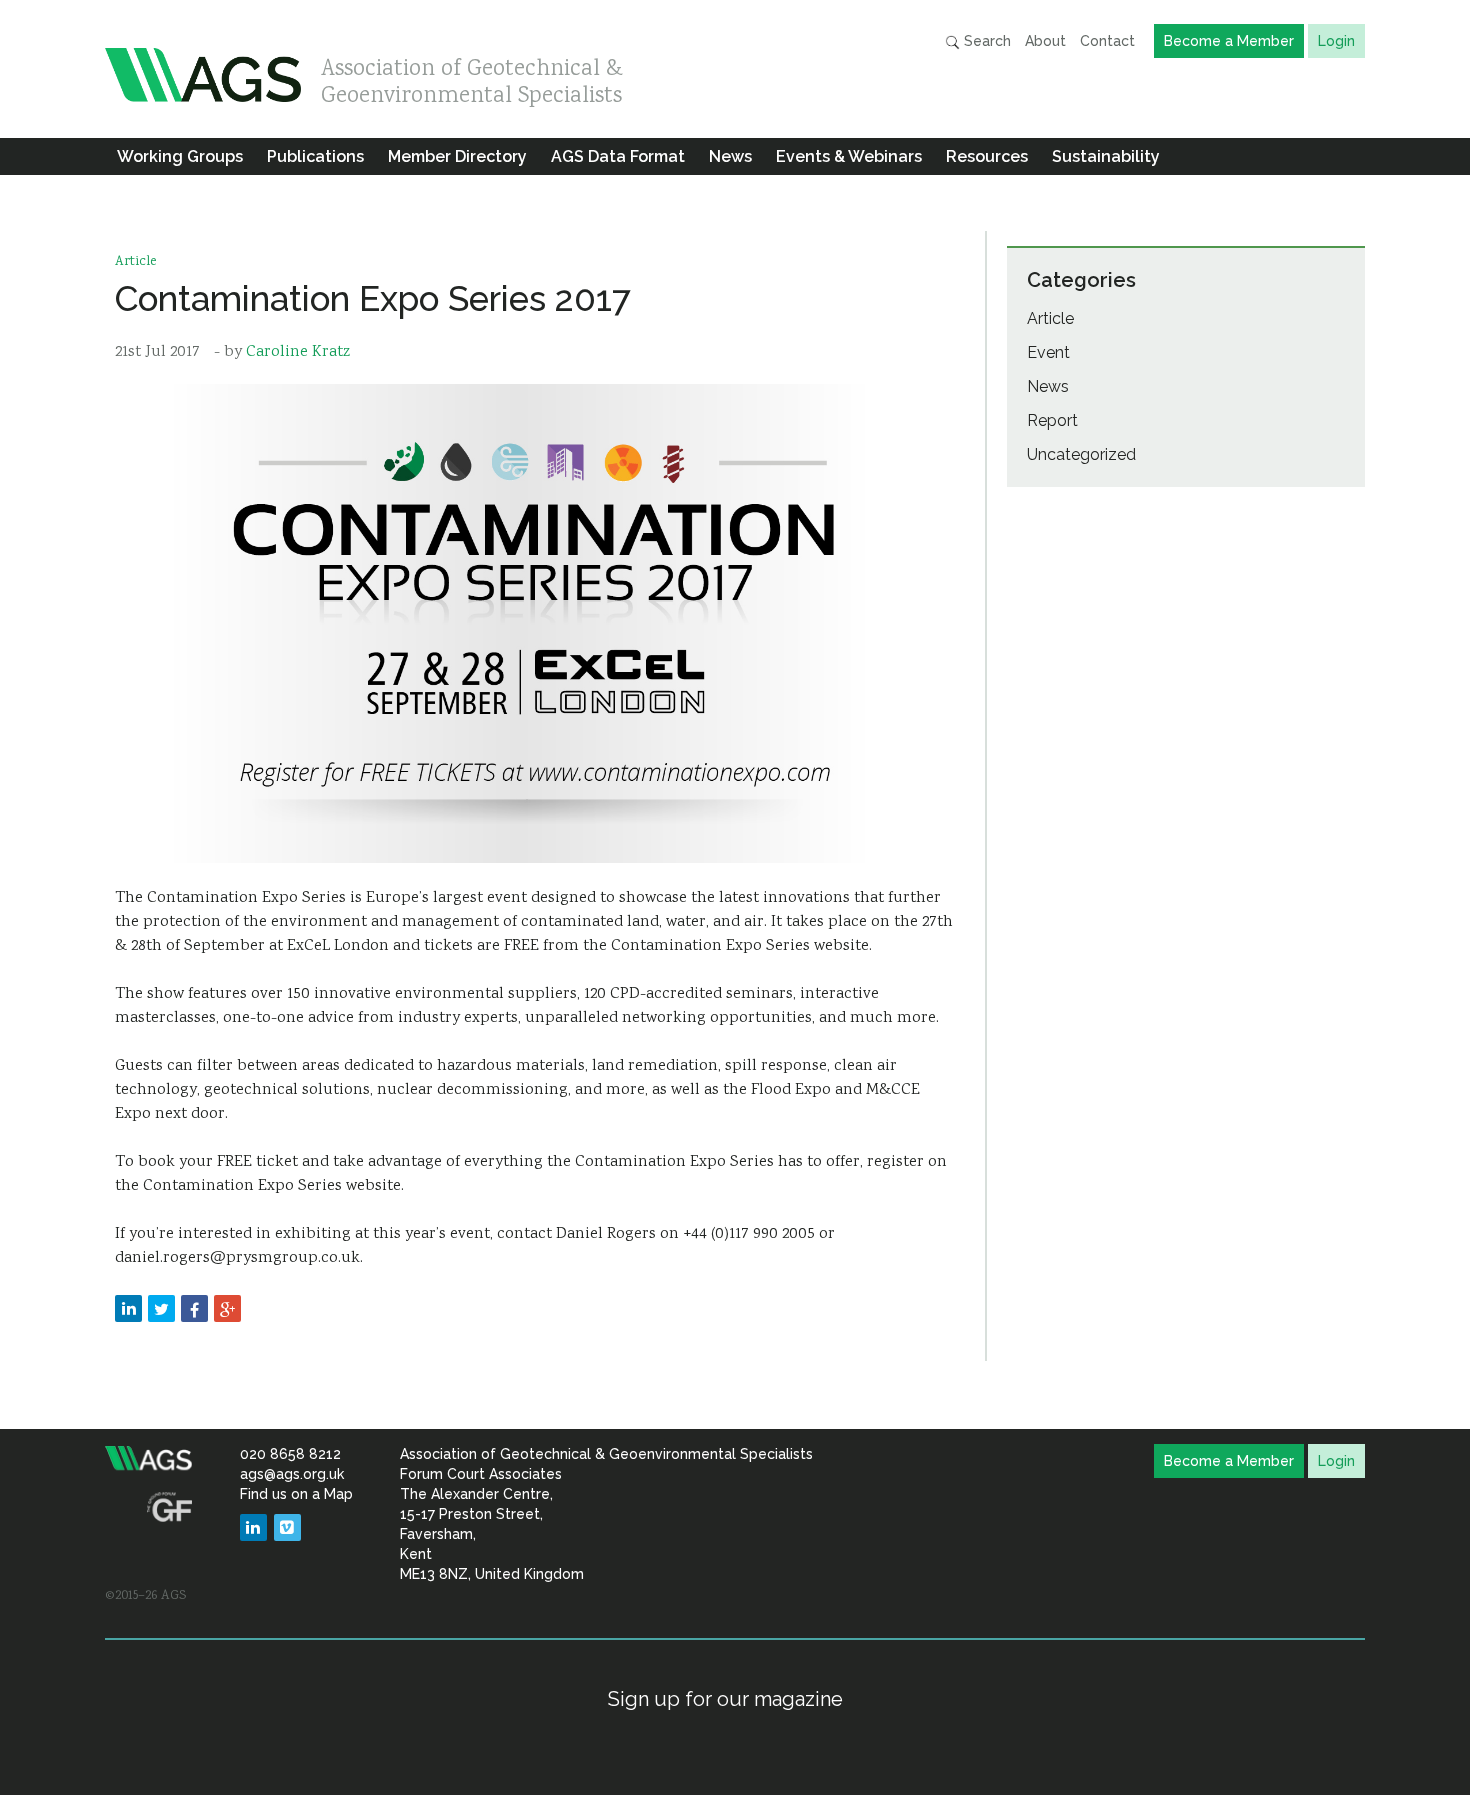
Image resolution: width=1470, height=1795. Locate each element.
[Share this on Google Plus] (227, 1308)
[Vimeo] (287, 1527)
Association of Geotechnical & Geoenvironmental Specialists (472, 77)
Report (1052, 420)
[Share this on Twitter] (161, 1308)
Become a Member (1229, 41)
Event (1048, 352)
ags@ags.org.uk (292, 1474)
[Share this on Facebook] (194, 1308)
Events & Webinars (849, 156)
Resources (987, 156)
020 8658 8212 (290, 1454)
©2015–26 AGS (145, 1596)
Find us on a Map (296, 1494)
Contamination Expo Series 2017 (373, 298)
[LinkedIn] (253, 1527)
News (730, 156)
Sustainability (1106, 156)
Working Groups (180, 156)
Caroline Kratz (298, 352)
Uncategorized (1081, 454)
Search (985, 41)
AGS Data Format (618, 156)
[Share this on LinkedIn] (128, 1308)
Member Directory (457, 156)
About (1045, 41)
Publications (315, 156)
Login (1336, 41)
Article (136, 262)
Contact (1107, 41)
